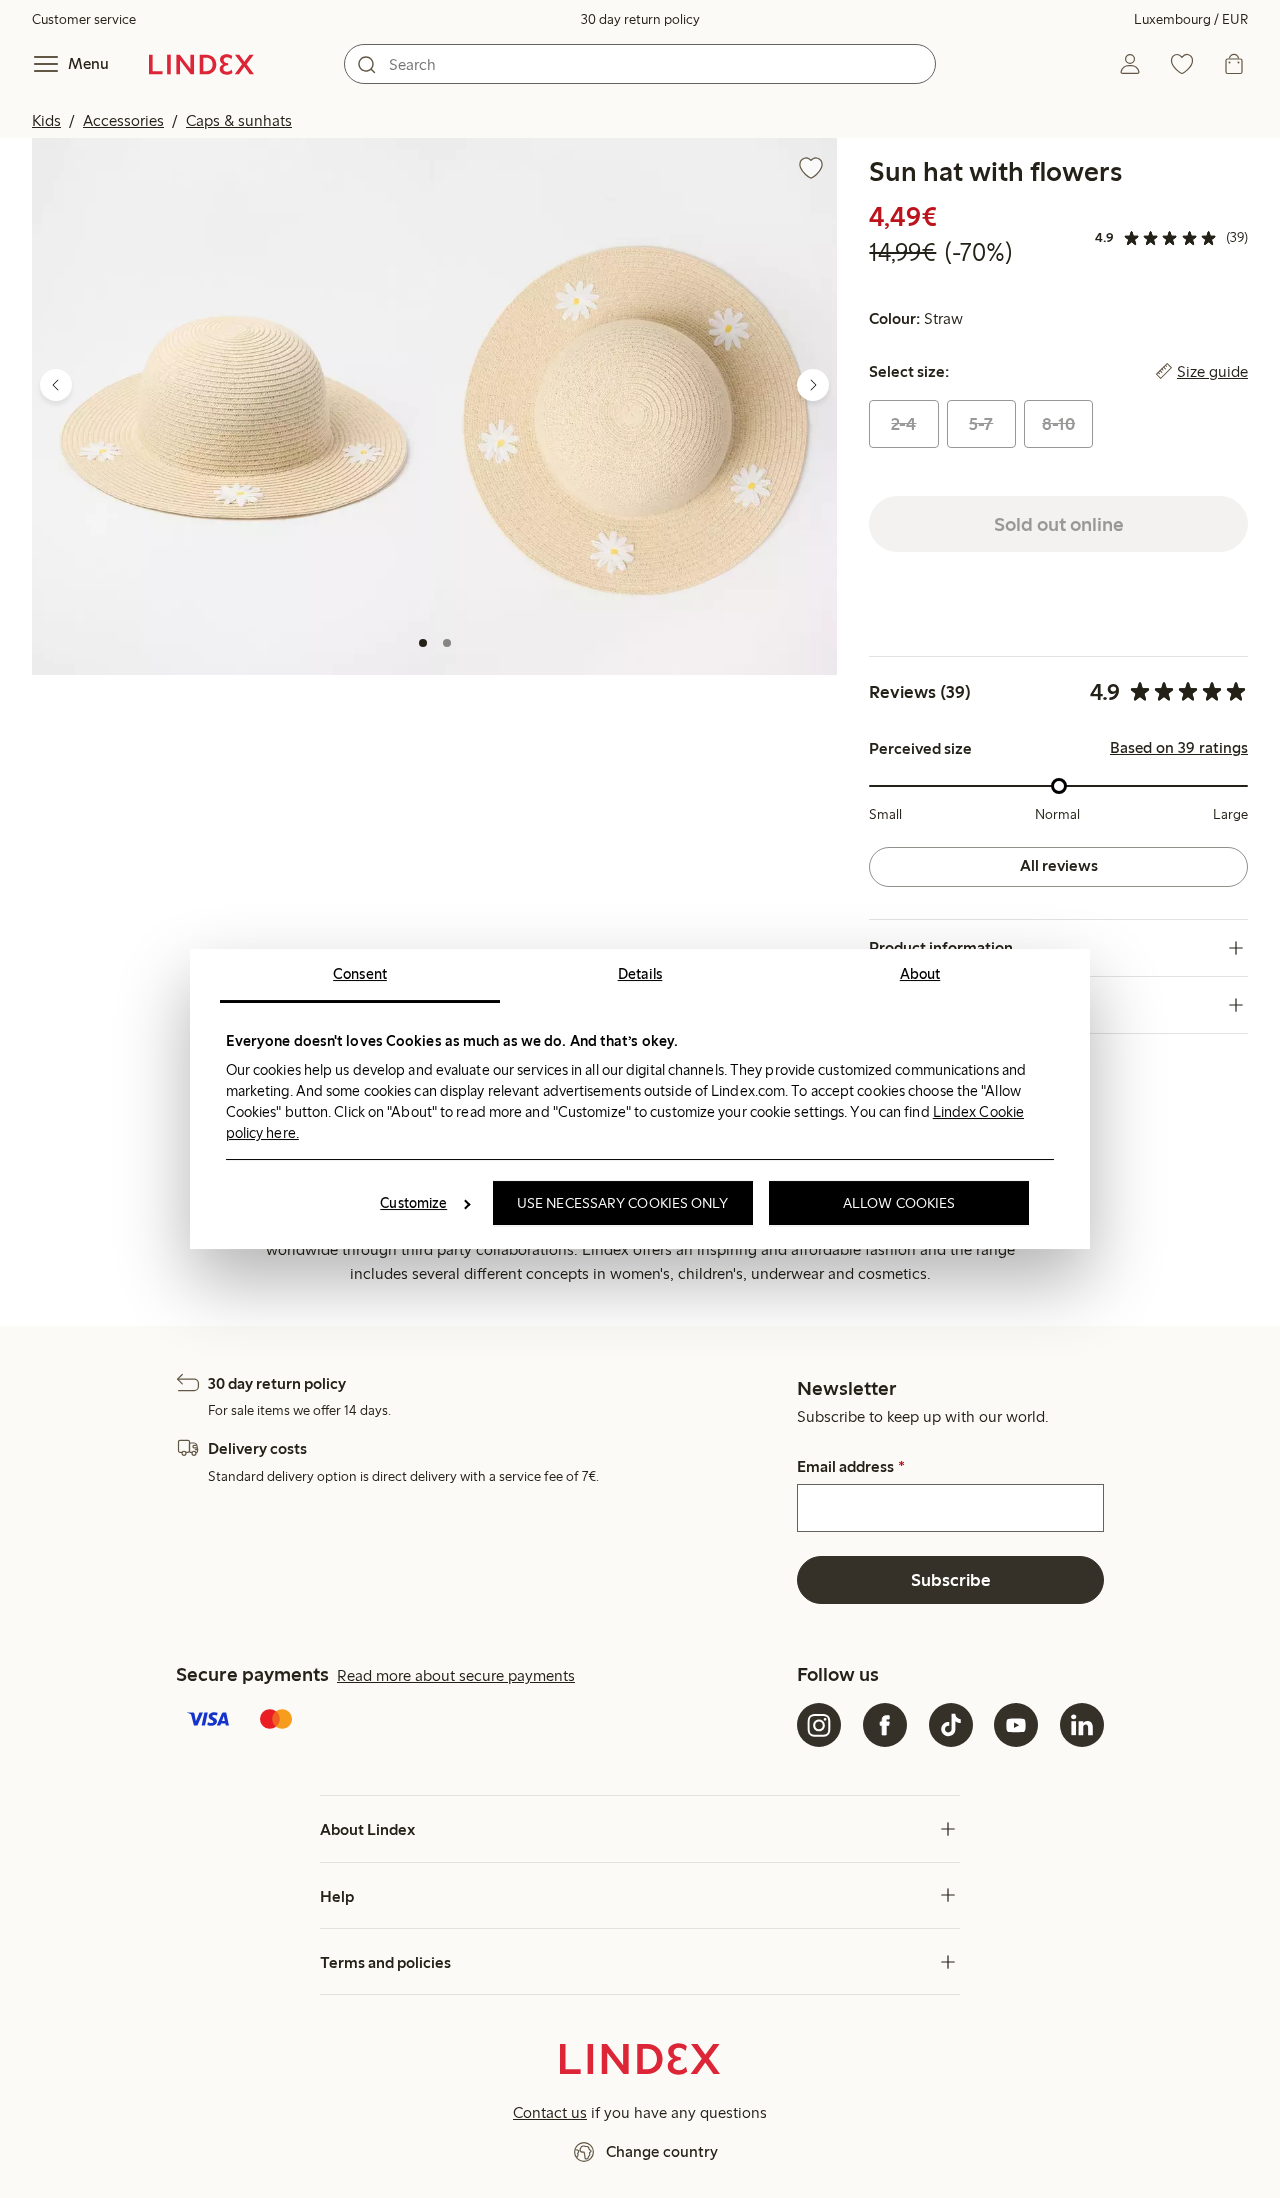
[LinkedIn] (1082, 1725)
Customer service (84, 19)
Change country (662, 2151)
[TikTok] (951, 1725)
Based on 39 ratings (1179, 748)
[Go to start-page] (201, 64)
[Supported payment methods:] (482, 1721)
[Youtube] (1016, 1725)
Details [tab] (640, 974)
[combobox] (640, 64)
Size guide (1212, 372)
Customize (413, 1203)
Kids (46, 120)
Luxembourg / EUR (1191, 19)
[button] (233, 406)
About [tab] (920, 974)
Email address (850, 1467)
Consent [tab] (360, 974)
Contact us (550, 2112)
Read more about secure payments (456, 1675)
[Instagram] (819, 1725)
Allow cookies (899, 1203)
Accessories (123, 120)
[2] (447, 643)
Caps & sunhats (239, 120)
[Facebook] (885, 1725)
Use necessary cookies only (623, 1203)
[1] (423, 643)
